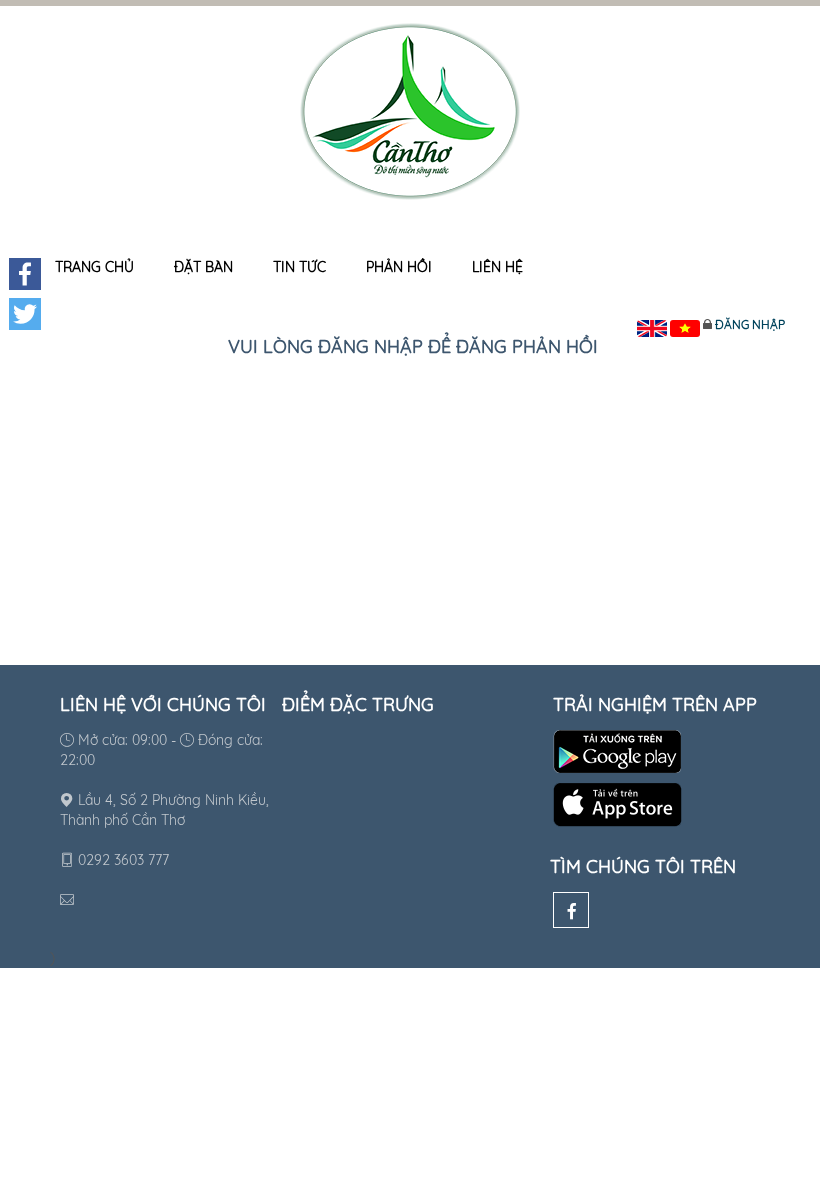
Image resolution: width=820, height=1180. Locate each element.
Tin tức (299, 267)
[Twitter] (25, 314)
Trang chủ (94, 267)
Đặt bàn (203, 267)
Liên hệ (497, 267)
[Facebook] (571, 910)
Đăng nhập (750, 324)
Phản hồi (399, 267)
